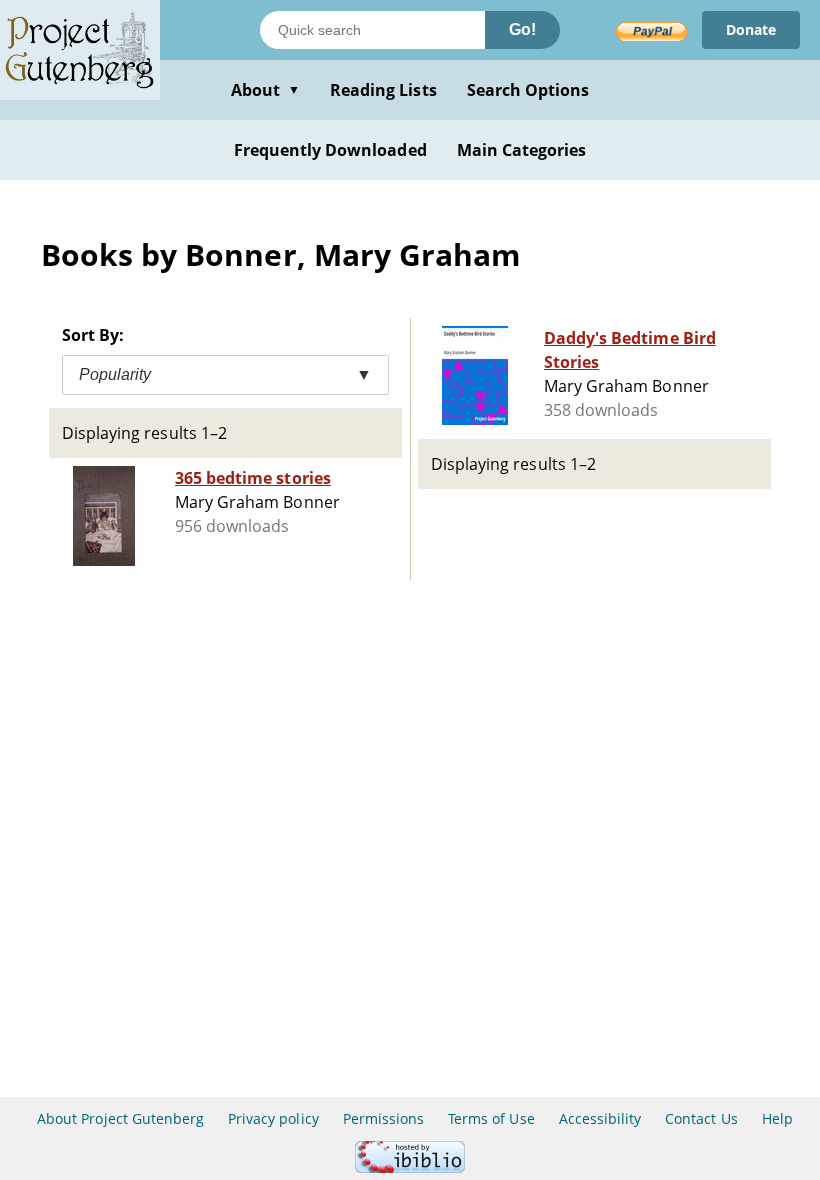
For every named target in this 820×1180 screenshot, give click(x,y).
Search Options (528, 90)
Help (777, 1118)
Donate (751, 29)
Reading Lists (383, 90)
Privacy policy (273, 1118)
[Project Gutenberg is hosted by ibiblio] (410, 1167)
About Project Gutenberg (120, 1118)
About (265, 90)
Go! (522, 29)
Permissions (383, 1118)
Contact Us (701, 1118)
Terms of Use (491, 1118)
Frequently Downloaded (330, 150)
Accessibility (600, 1118)
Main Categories (522, 150)
